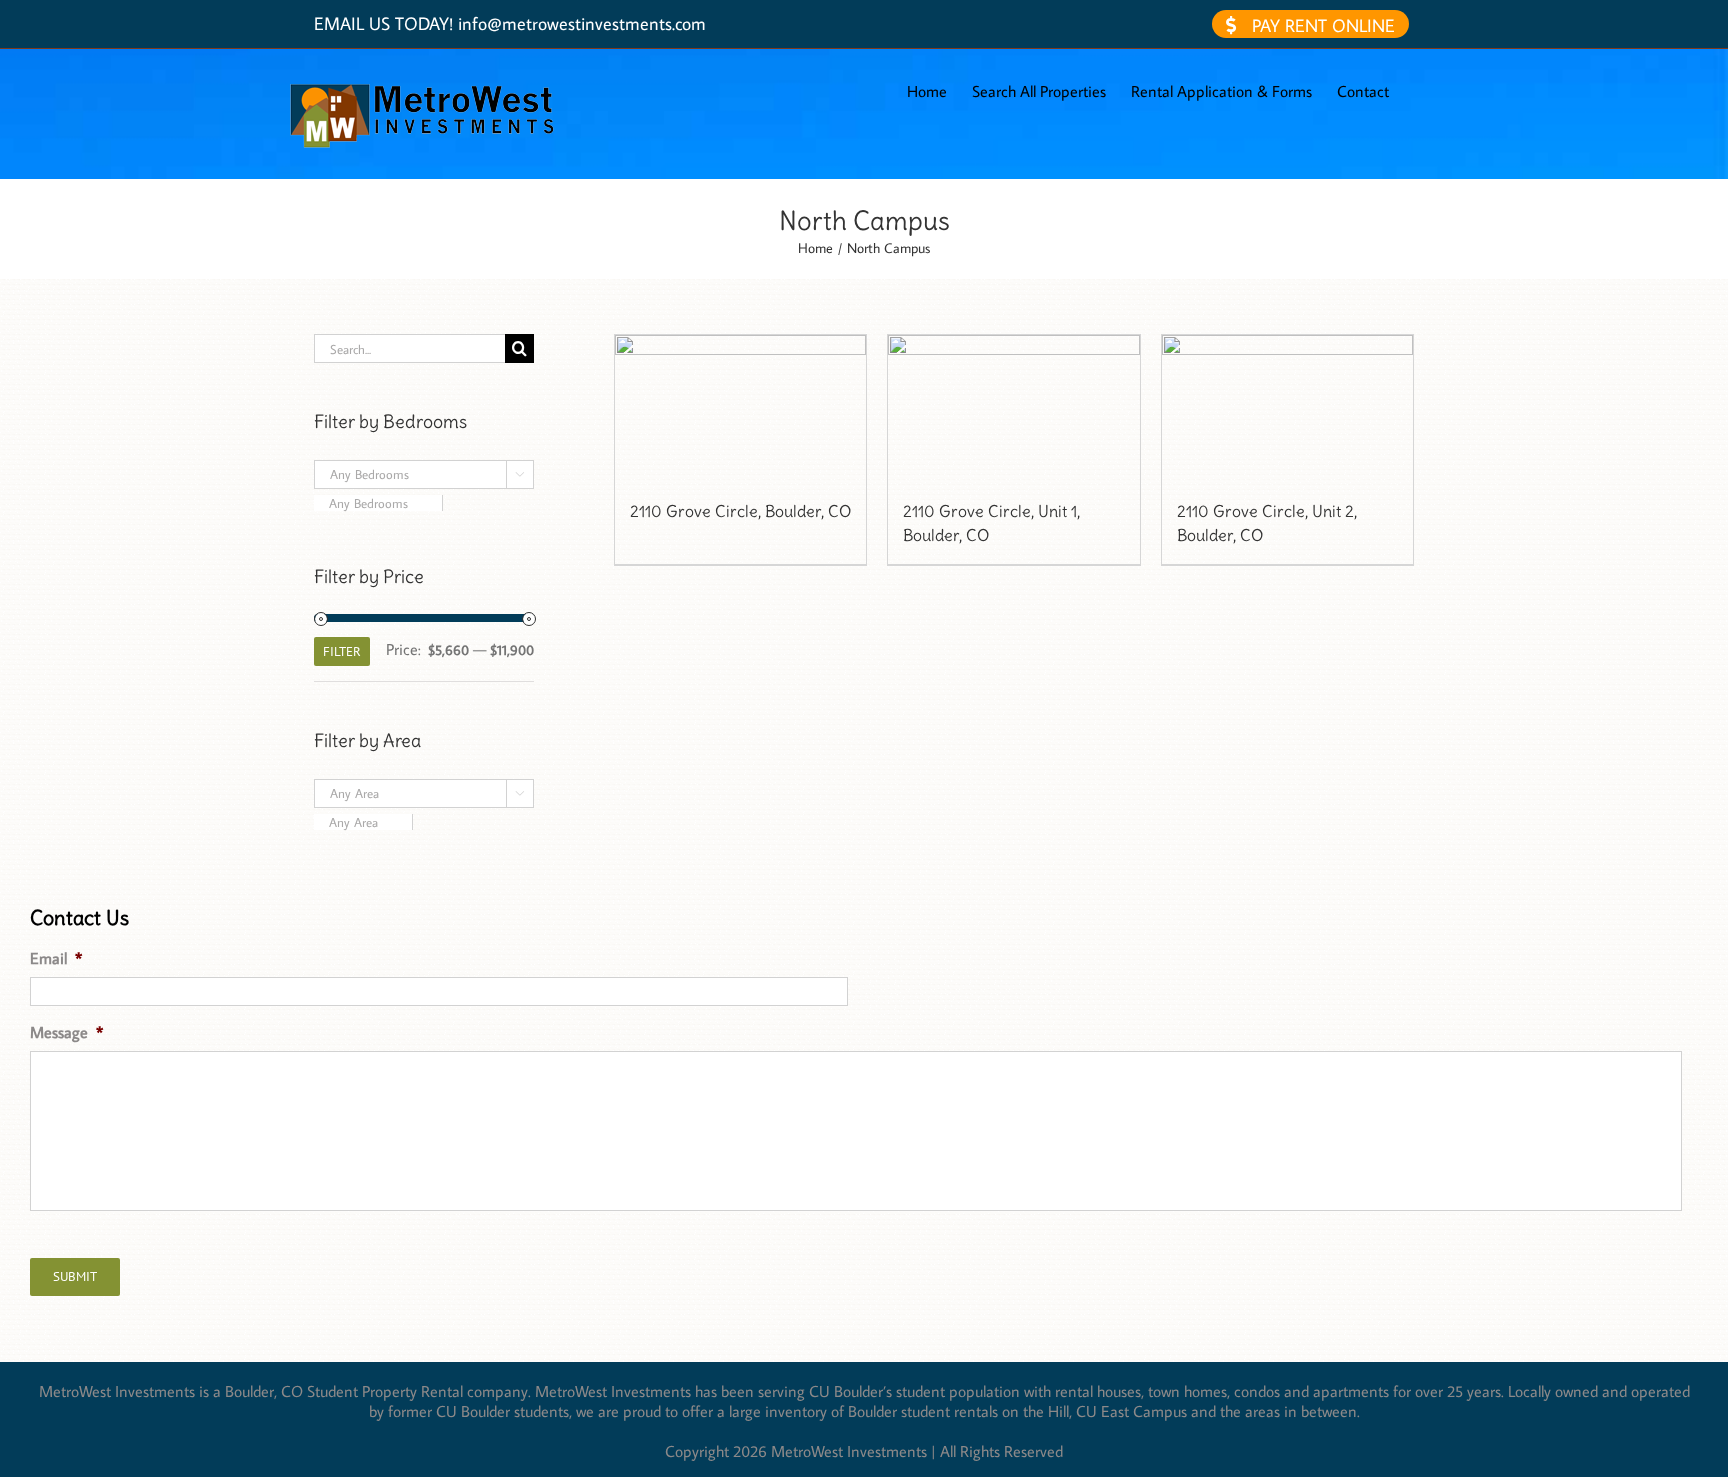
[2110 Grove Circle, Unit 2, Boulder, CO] (1287, 407)
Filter (342, 651)
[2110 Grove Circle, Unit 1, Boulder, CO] (1013, 407)
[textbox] (378, 503)
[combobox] (378, 503)
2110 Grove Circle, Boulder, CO (740, 511)
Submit (75, 1276)
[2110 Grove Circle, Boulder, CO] (740, 407)
